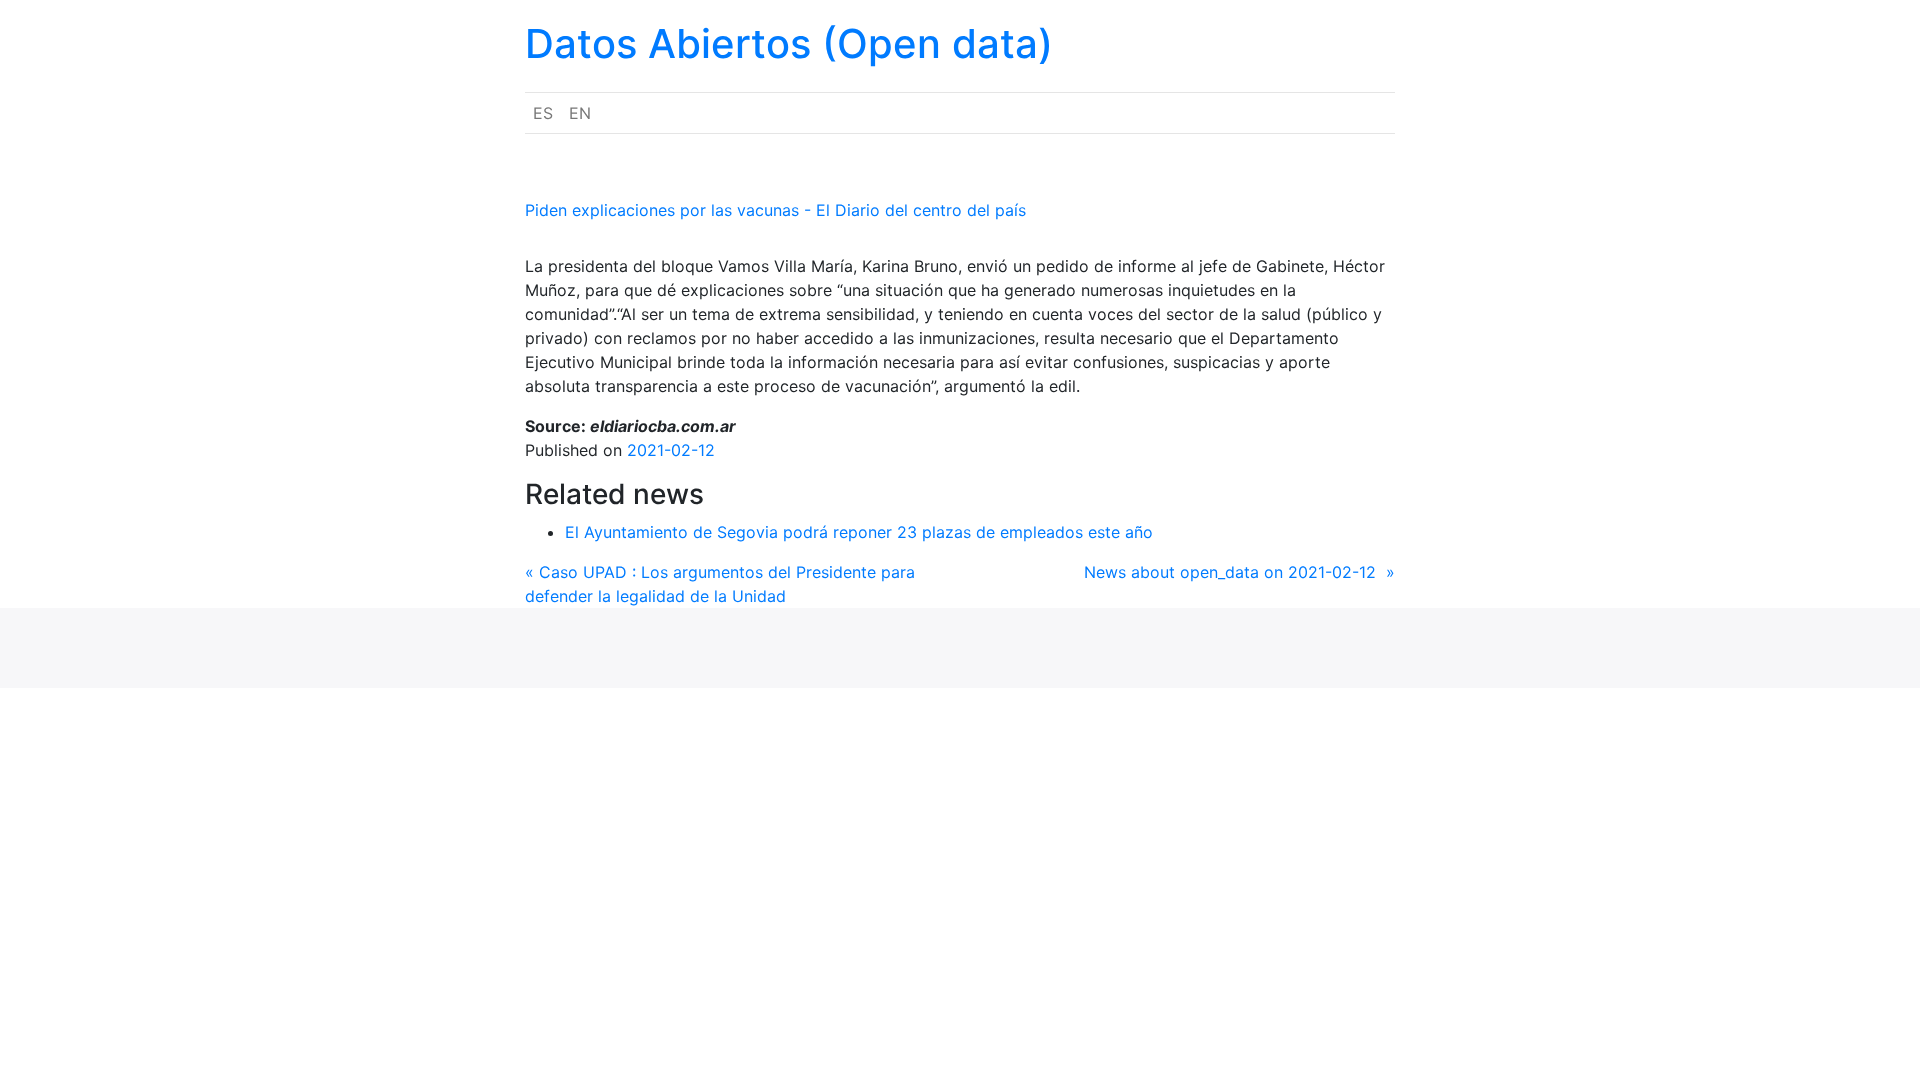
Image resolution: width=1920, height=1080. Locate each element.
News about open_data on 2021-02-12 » (1239, 572)
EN (580, 113)
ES (543, 113)
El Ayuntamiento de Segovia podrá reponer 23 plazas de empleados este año (859, 532)
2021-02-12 (671, 450)
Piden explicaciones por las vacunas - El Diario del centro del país (775, 210)
